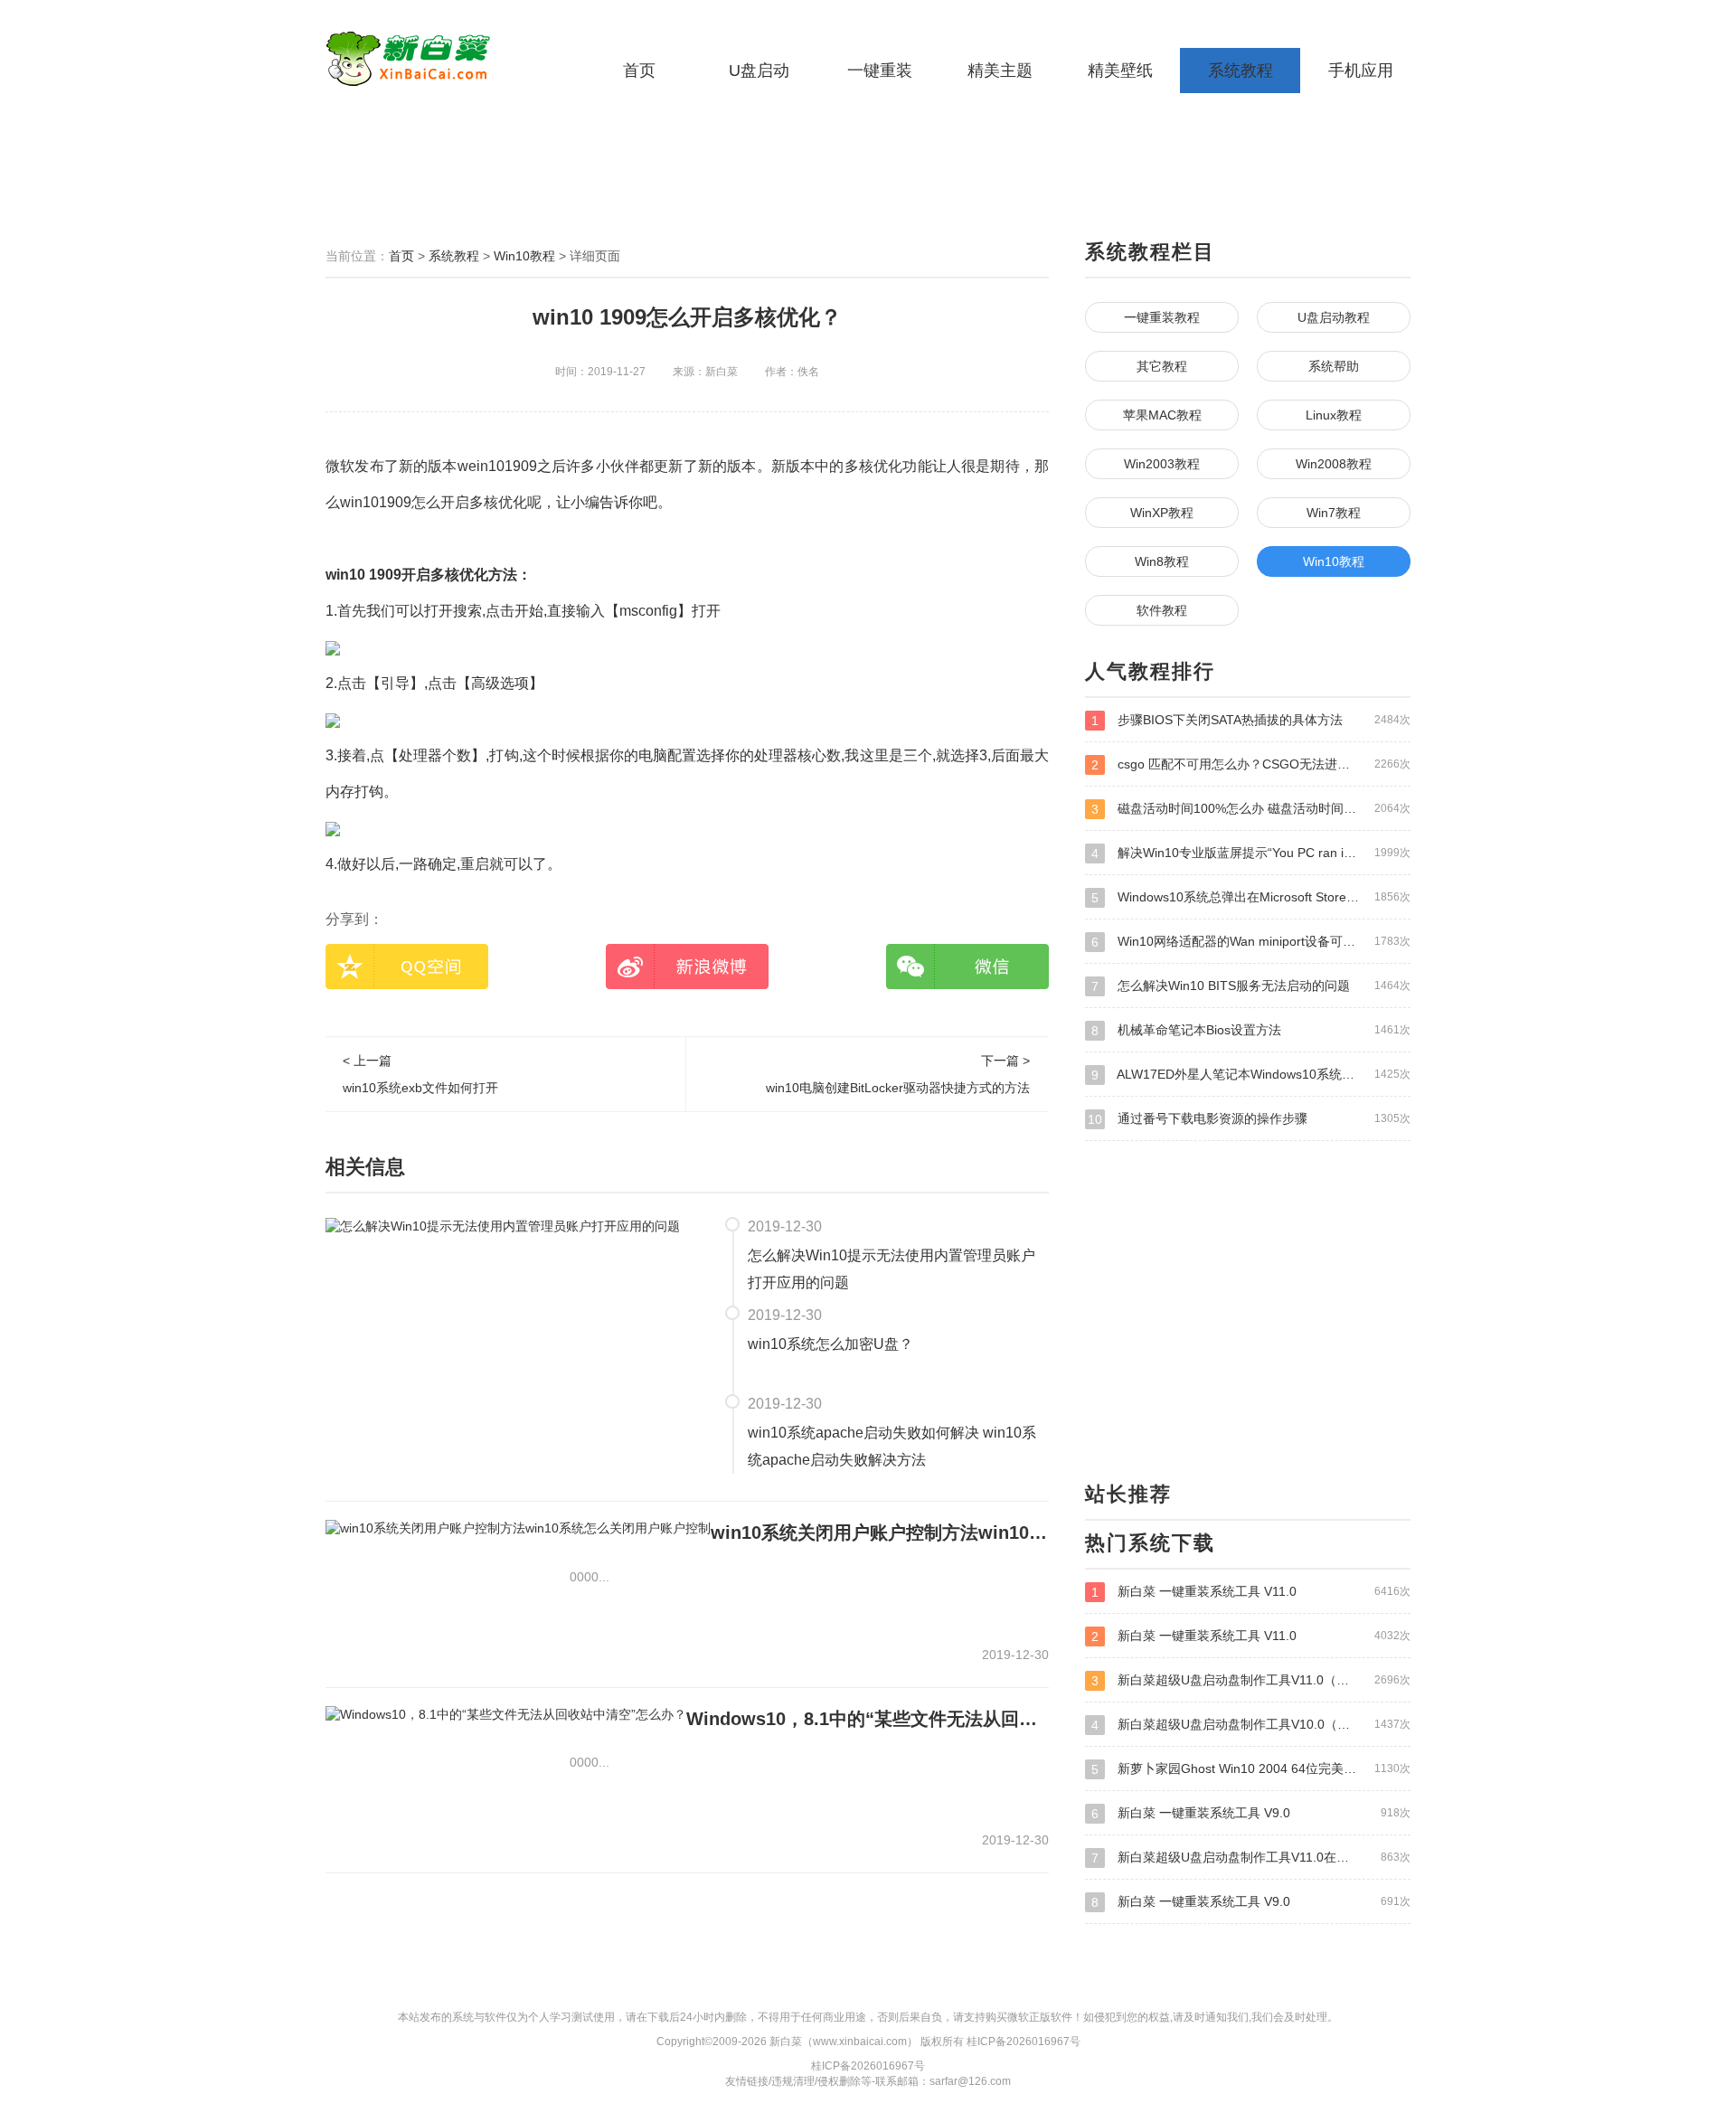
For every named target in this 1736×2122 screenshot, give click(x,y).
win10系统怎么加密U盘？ (830, 1344)
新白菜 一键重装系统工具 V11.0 (1251, 1592)
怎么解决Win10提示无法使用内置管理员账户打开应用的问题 (892, 1269)
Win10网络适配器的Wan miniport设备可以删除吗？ (1251, 942)
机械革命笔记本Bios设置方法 (1251, 1030)
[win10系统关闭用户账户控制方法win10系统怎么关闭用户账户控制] (518, 1528)
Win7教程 (1334, 513)
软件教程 (1162, 610)
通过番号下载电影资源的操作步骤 (1249, 1119)
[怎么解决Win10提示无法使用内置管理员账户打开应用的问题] (503, 1225)
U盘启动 (759, 71)
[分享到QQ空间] (407, 967)
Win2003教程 (1162, 464)
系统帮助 (1334, 366)
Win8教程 (1162, 561)
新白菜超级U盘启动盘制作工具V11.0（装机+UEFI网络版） (1251, 1680)
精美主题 (1000, 71)
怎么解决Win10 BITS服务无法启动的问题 (1251, 986)
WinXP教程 (1162, 513)
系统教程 (1241, 71)
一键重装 (880, 71)
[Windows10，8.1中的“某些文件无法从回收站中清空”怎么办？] (506, 1714)
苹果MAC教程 (1162, 415)
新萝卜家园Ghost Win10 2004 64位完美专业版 (1251, 1769)
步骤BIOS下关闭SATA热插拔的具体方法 (1251, 720)
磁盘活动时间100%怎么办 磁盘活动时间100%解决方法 (1251, 809)
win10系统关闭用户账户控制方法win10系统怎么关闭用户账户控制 (880, 1533)
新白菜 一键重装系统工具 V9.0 (1251, 1813)
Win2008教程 (1334, 464)
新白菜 (439, 59)
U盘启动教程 (1334, 317)
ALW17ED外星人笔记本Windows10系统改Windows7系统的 (1251, 1075)
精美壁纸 (1120, 71)
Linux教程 (1334, 415)
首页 (639, 71)
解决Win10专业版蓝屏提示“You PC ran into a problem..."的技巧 (1251, 853)
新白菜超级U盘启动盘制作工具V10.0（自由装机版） (1251, 1725)
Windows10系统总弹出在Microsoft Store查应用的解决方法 (1251, 897)
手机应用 (1361, 71)
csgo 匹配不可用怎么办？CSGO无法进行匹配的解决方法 (1251, 764)
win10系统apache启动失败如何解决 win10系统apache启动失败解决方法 (892, 1446)
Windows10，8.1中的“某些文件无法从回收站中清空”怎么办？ (868, 1719)
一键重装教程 (1162, 317)
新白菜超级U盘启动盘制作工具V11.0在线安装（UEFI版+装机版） (1251, 1858)
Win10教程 (524, 256)
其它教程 (1162, 366)
